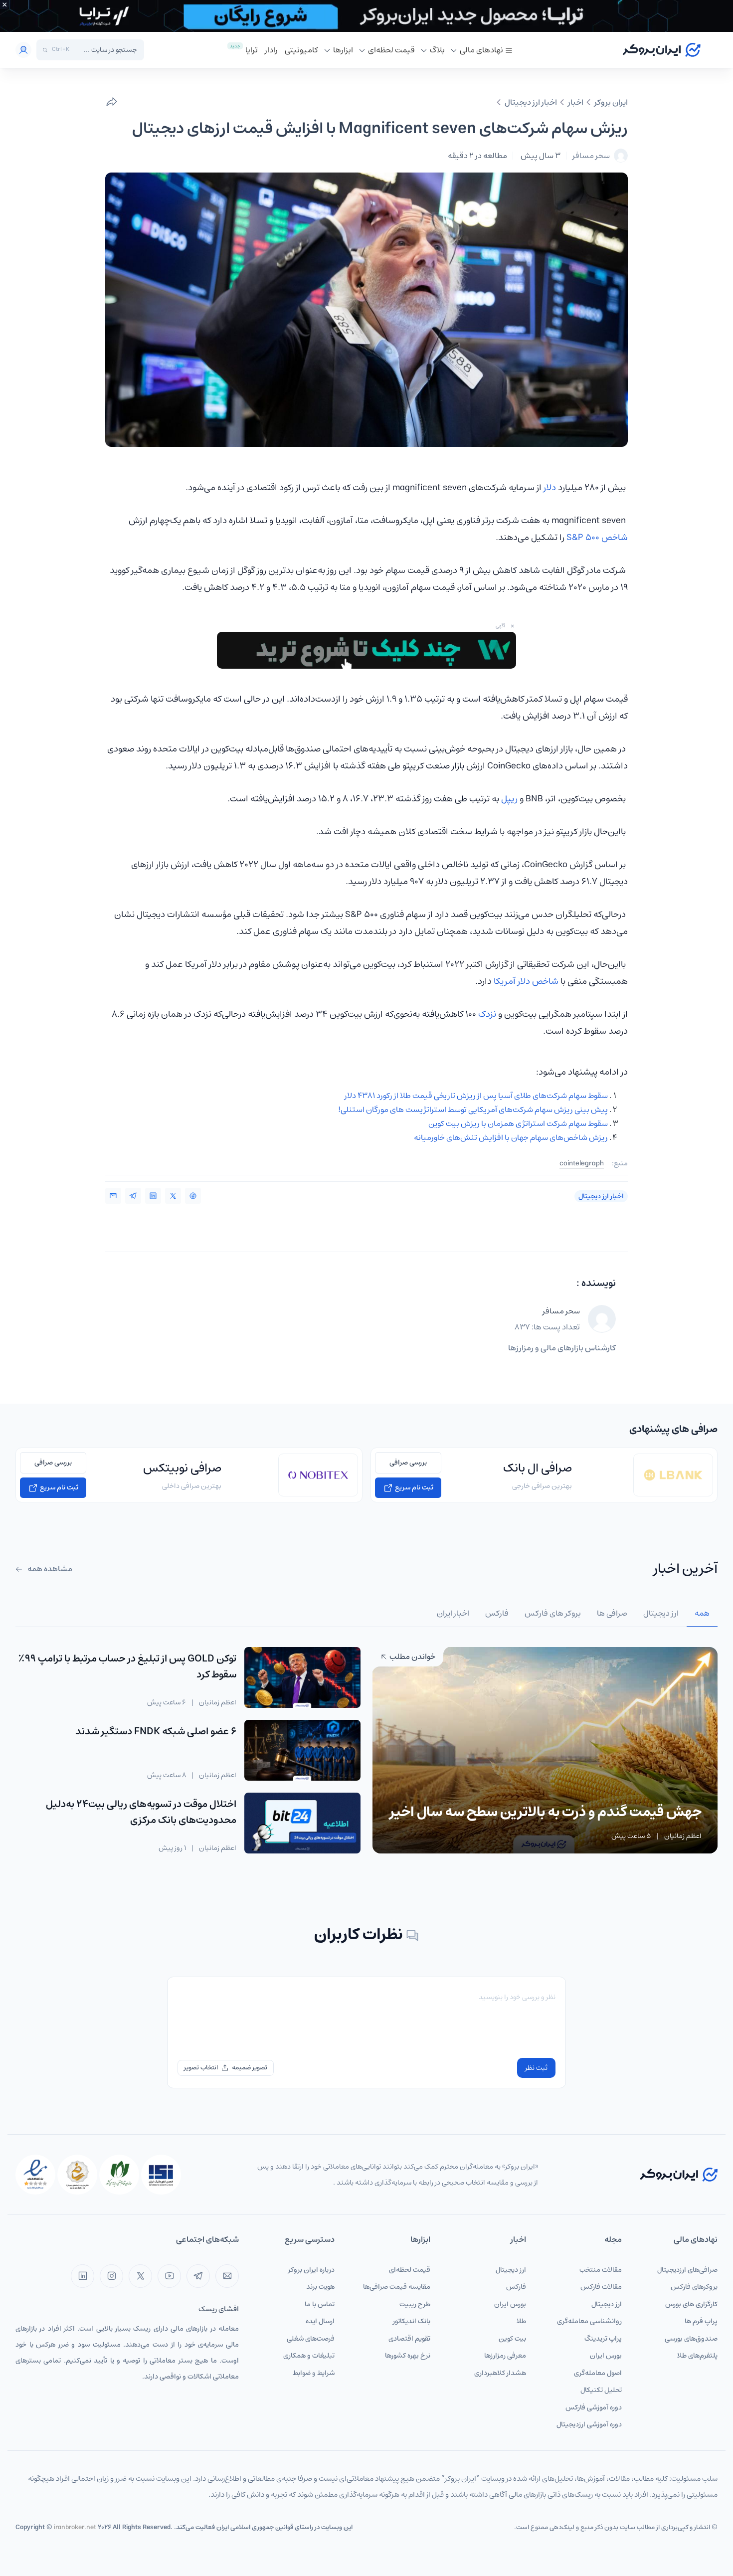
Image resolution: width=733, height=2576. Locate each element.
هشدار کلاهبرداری (500, 2373)
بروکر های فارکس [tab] (553, 1613)
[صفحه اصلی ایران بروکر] (661, 50)
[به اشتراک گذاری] (112, 102)
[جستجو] (45, 50)
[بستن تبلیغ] (4, 4)
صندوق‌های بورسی (691, 2339)
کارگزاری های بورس (691, 2304)
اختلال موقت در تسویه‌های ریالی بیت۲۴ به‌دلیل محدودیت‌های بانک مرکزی (141, 1812)
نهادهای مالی (481, 50)
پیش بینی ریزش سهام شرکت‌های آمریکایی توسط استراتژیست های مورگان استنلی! (473, 1109)
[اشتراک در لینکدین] (153, 1196)
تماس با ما (320, 2304)
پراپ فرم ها (701, 2321)
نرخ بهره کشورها (408, 2356)
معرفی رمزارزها (505, 2356)
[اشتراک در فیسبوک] (193, 1196)
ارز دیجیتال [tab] (661, 1613)
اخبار (576, 102)
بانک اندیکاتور (412, 2321)
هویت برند (320, 2287)
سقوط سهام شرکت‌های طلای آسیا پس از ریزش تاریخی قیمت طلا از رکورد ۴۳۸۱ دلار (476, 1096)
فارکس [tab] (497, 1613)
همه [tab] (702, 1613)
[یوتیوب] (169, 2276)
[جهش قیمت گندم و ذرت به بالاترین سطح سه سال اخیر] (545, 1750)
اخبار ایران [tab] (453, 1613)
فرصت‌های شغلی (311, 2339)
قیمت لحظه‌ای (391, 50)
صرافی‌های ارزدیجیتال (687, 2270)
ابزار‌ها (343, 50)
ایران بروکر (611, 102)
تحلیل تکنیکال (601, 2390)
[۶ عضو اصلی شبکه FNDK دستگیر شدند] (302, 1750)
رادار (271, 50)
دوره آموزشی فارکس (594, 2407)
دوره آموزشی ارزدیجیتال (589, 2424)
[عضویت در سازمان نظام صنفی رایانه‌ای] (119, 2175)
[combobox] (106, 50)
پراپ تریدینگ (603, 2339)
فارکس (516, 2287)
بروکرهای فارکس (694, 2287)
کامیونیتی (301, 50)
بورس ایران (606, 2356)
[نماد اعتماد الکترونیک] (35, 2175)
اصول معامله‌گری (598, 2373)
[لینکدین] (83, 2276)
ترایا (252, 50)
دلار (550, 488)
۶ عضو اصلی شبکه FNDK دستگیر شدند (156, 1732)
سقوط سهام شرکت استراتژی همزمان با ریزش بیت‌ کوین (518, 1123)
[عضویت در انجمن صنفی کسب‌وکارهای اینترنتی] (161, 2175)
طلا (521, 2321)
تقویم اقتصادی (409, 2339)
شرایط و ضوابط (314, 2373)
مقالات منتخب (601, 2270)
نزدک (487, 1014)
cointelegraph (582, 1164)
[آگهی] (366, 16)
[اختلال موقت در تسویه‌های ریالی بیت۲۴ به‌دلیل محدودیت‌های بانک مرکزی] (302, 1823)
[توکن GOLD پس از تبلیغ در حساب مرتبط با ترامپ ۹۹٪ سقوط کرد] (302, 1677)
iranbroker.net (75, 2527)
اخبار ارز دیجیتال (531, 102)
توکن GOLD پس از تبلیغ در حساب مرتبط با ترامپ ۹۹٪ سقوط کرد (127, 1667)
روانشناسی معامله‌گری (589, 2321)
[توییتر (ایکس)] (140, 2276)
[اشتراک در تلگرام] (133, 1196)
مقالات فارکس (601, 2287)
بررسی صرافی (408, 1463)
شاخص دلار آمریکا (526, 981)
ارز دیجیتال (607, 2304)
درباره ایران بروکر (311, 2270)
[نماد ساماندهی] (77, 2175)
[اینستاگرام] (111, 2276)
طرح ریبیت (415, 2304)
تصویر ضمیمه (250, 2068)
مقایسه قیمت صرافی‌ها (397, 2287)
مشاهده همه (49, 1569)
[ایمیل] (227, 2276)
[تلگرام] (198, 2276)
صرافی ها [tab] (612, 1613)
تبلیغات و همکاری (309, 2356)
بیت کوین (512, 2339)
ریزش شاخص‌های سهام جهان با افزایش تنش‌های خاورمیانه (511, 1137)
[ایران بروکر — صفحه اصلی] (679, 2174)
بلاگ (437, 50)
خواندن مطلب (412, 1656)
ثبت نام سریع (413, 1487)
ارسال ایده (320, 2321)
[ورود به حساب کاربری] (23, 50)
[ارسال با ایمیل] (113, 1196)
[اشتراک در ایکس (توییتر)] (173, 1196)
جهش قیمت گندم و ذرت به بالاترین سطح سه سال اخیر (546, 1812)
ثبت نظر (536, 2068)
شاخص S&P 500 (597, 538)
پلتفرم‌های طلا (697, 2356)
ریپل (509, 799)
